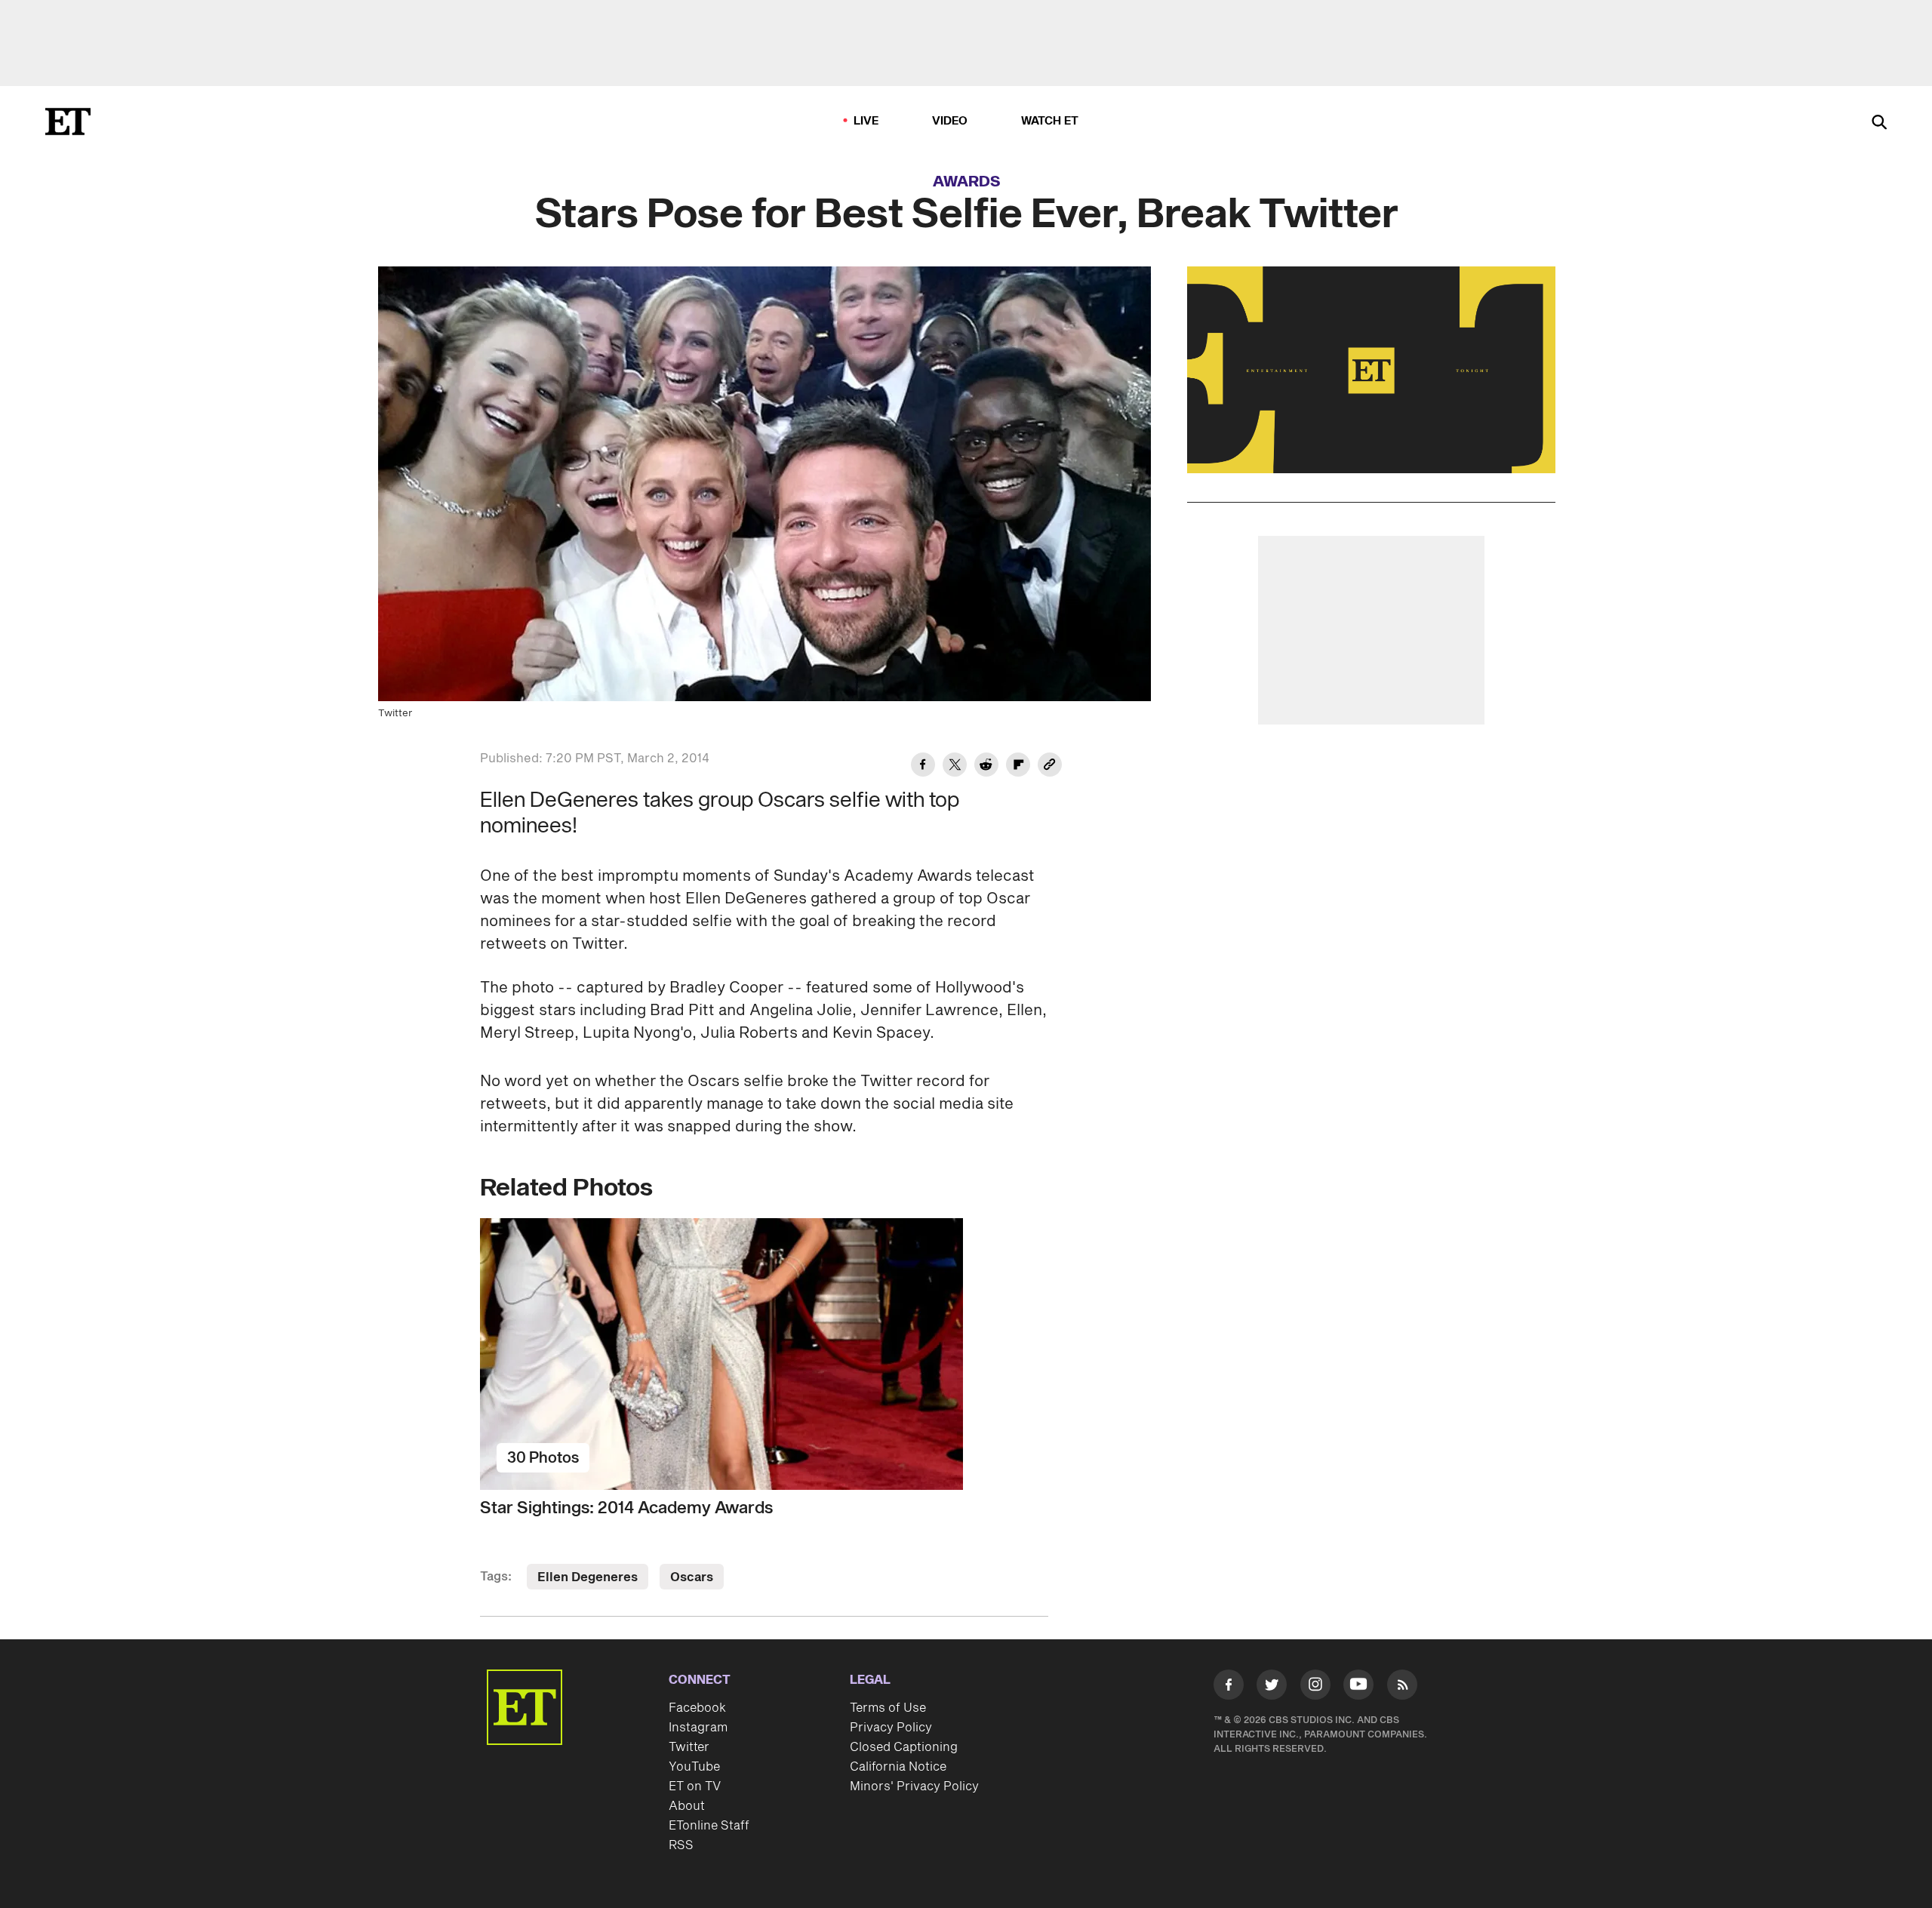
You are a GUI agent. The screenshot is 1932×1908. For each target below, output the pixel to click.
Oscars (692, 1577)
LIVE (866, 121)
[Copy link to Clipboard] (1050, 767)
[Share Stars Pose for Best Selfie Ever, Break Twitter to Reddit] (986, 767)
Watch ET (1050, 121)
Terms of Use (888, 1708)
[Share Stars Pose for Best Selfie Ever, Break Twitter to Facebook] (923, 767)
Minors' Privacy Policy (914, 1786)
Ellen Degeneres (588, 1577)
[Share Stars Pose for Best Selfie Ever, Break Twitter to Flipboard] (1018, 767)
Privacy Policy (891, 1728)
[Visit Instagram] (1315, 1688)
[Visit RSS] (1402, 1688)
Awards (967, 182)
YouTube (694, 1767)
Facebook (697, 1708)
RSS (681, 1845)
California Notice (898, 1767)
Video (950, 121)
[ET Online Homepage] (68, 122)
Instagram (698, 1728)
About (687, 1806)
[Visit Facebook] (1229, 1688)
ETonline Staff (709, 1826)
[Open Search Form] (1879, 123)
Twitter (689, 1747)
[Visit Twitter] (1272, 1688)
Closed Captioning (904, 1747)
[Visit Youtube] (1358, 1685)
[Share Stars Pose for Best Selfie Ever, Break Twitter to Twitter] (955, 767)
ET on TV (695, 1786)
